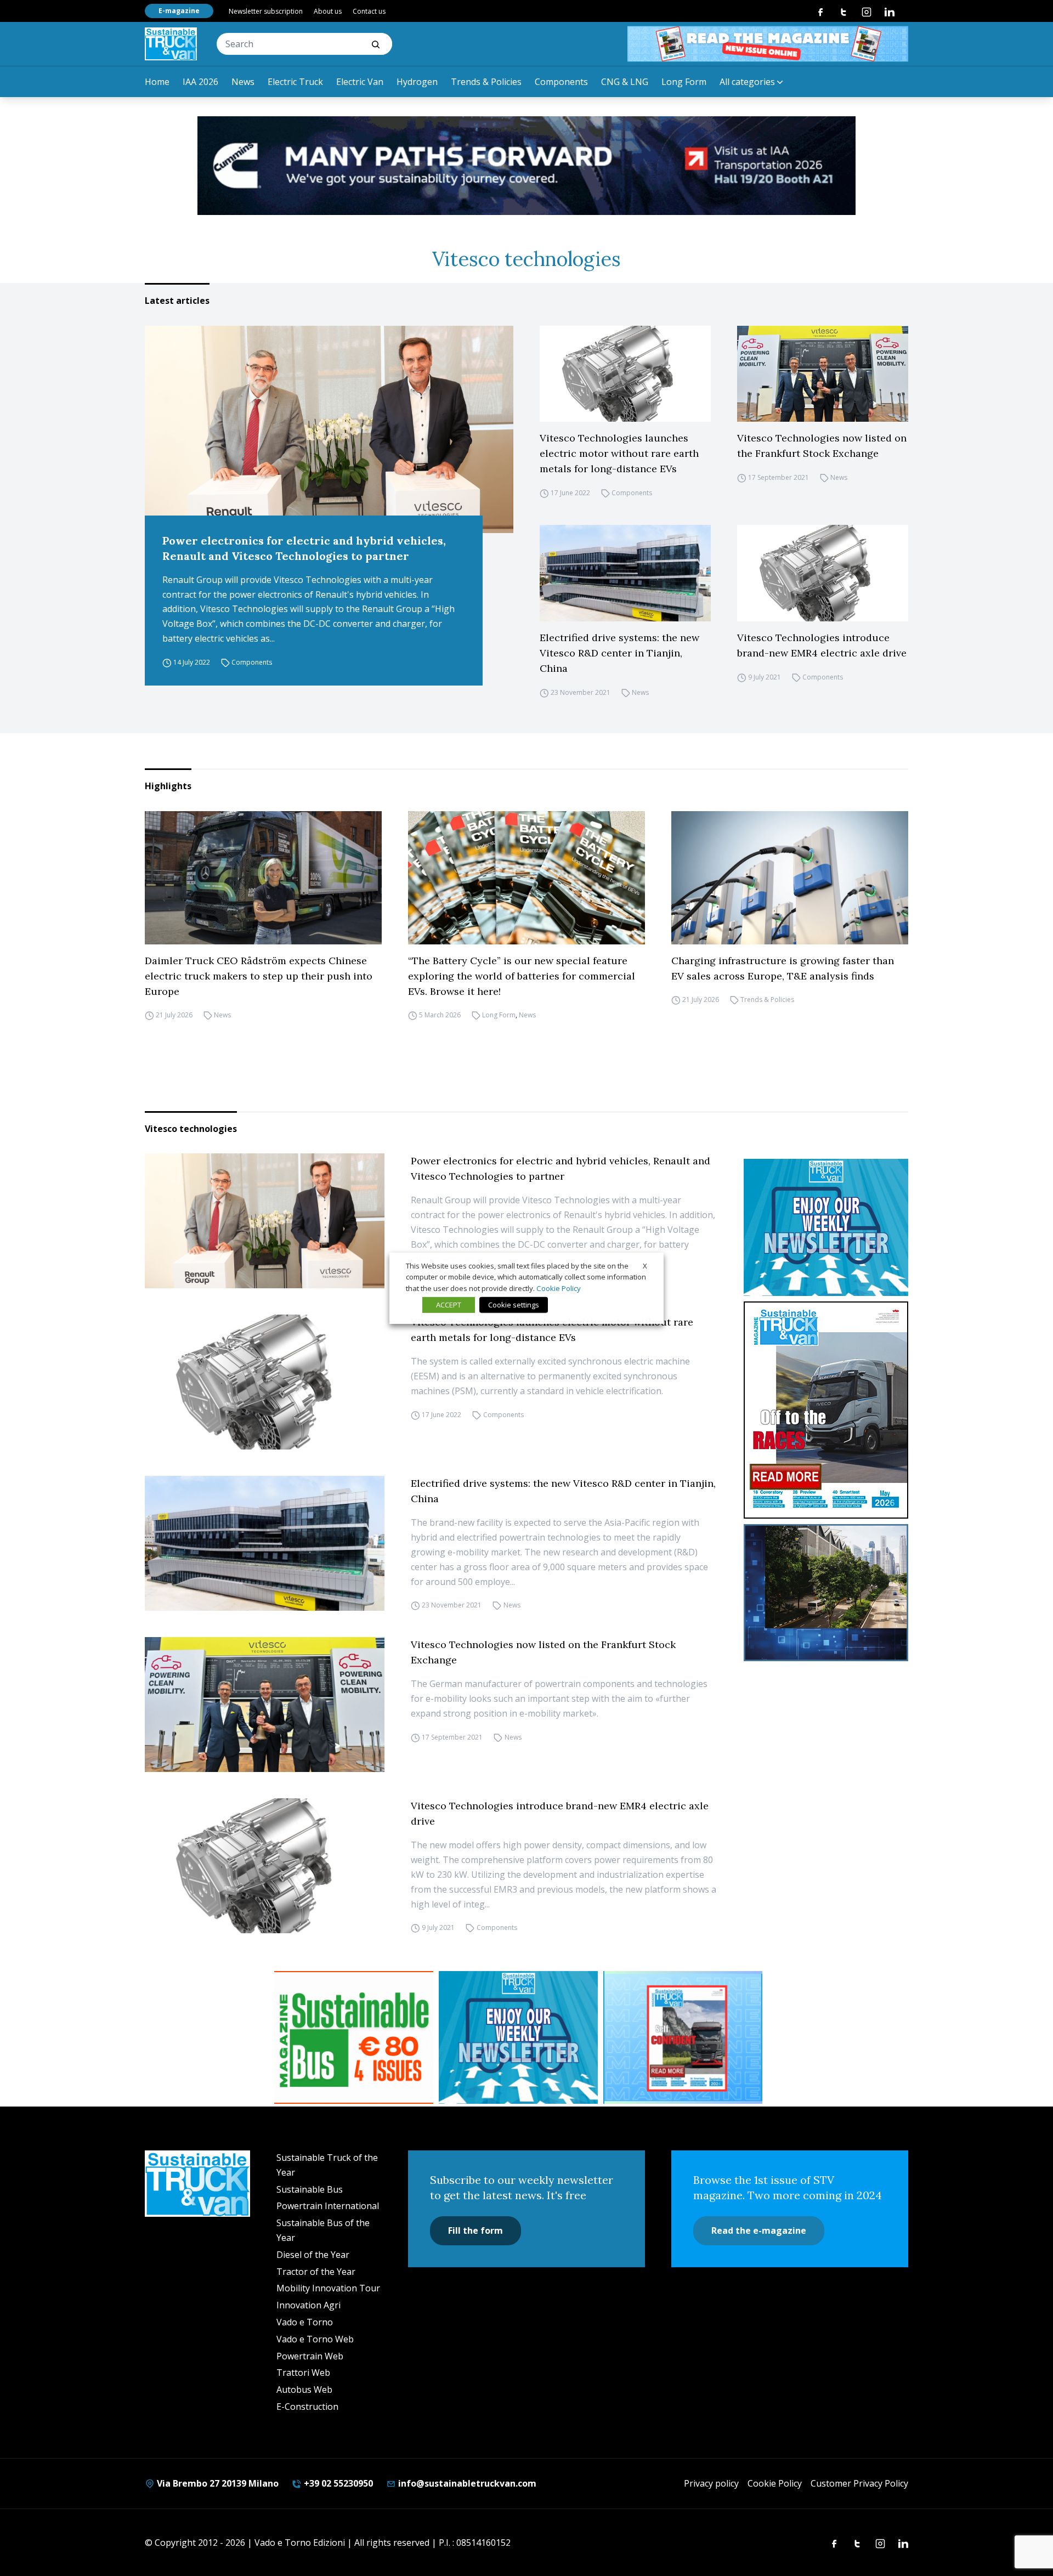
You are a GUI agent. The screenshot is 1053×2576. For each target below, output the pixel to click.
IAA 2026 (200, 82)
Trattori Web (303, 2373)
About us (328, 11)
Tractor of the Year (316, 2272)
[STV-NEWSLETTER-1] (826, 1227)
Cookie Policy (775, 2483)
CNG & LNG (625, 82)
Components (561, 82)
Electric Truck (295, 82)
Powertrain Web (310, 2356)
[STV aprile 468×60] (768, 44)
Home (157, 82)
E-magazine (179, 11)
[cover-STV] (826, 1410)
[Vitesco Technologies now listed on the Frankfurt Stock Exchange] (823, 374)
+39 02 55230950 (337, 2483)
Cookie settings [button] (514, 1305)
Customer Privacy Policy (859, 2483)
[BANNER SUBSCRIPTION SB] (354, 2037)
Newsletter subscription (266, 11)
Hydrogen (417, 82)
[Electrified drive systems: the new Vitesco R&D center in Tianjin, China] (625, 573)
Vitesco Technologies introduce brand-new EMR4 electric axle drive (822, 645)
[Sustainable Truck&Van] (171, 44)
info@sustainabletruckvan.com (466, 2483)
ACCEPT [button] (449, 1305)
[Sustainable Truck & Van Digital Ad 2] (526, 166)
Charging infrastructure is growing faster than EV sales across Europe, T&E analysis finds (783, 968)
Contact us (369, 11)
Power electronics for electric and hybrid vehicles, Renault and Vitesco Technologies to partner (304, 548)
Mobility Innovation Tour (328, 2288)
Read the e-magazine (759, 2230)
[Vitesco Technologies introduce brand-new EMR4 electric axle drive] (823, 573)
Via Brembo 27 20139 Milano (217, 2483)
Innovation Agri (308, 2305)
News (243, 82)
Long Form (684, 82)
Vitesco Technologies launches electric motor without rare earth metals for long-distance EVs (619, 453)
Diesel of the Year (313, 2255)
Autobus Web (304, 2390)
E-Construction (307, 2407)
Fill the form (475, 2230)
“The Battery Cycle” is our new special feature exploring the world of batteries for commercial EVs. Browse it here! (522, 976)
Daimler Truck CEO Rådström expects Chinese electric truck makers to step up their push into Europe (259, 976)
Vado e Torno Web (315, 2339)
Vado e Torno (305, 2322)
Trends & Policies (486, 82)
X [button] (645, 1265)
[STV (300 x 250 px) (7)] (683, 2037)
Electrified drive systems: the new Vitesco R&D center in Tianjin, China (619, 653)
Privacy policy (711, 2483)
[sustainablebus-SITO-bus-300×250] (826, 1593)
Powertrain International (328, 2206)
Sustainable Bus (310, 2189)
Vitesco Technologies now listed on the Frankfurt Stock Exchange (822, 446)
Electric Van (360, 82)
